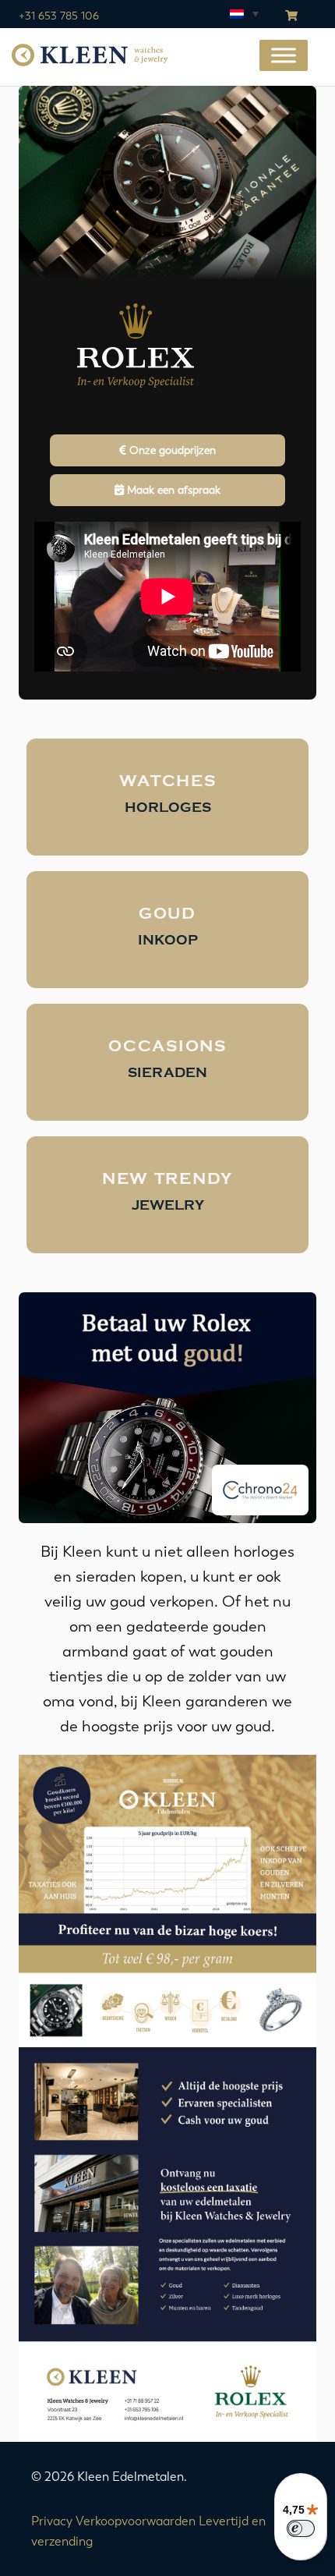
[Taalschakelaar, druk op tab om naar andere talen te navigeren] (243, 13)
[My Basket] (291, 16)
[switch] (301, 2528)
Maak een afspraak (172, 490)
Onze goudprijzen (171, 450)
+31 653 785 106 (59, 16)
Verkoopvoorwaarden (136, 2521)
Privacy (52, 2521)
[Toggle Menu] (284, 56)
